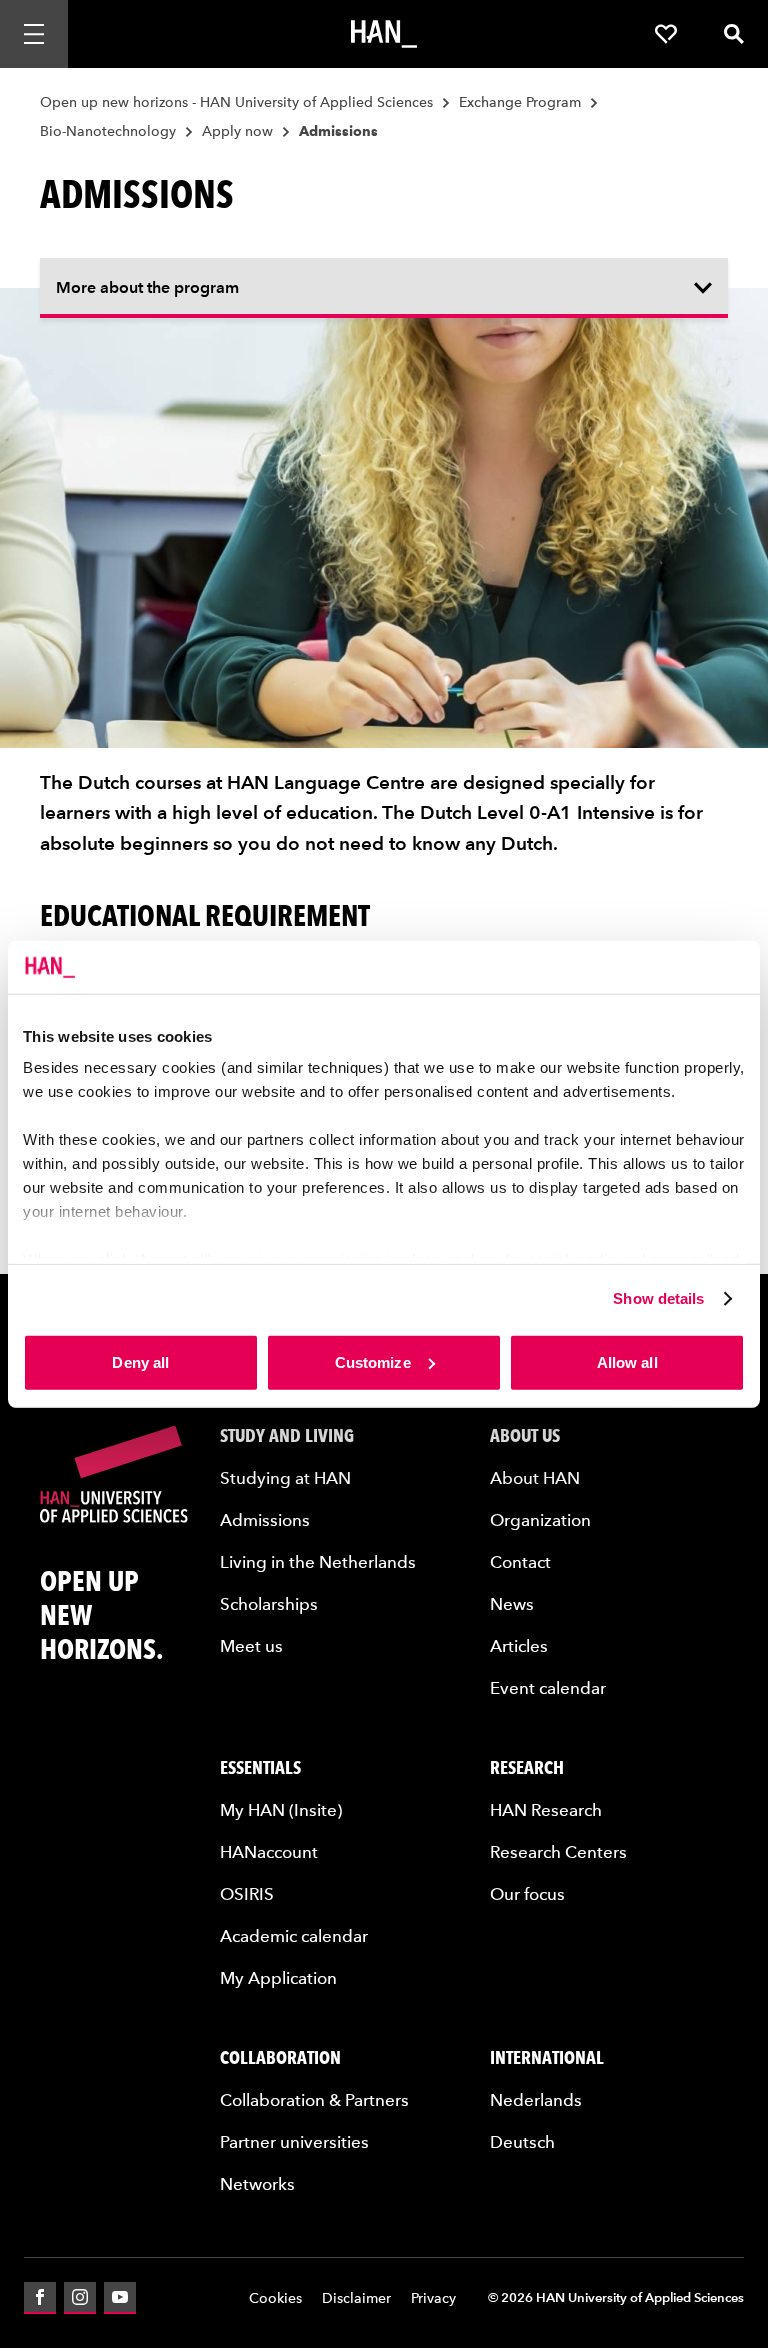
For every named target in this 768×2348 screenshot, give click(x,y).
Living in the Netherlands (318, 1562)
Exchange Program (520, 102)
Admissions (265, 1520)
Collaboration (280, 2057)
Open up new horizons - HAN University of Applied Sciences (236, 102)
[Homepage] (384, 34)
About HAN (535, 1478)
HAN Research (546, 1810)
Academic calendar (294, 1936)
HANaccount (269, 1852)
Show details (658, 1298)
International (547, 2057)
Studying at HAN (285, 1478)
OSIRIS (247, 1894)
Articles (519, 1646)
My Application (278, 1978)
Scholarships (269, 1604)
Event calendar (548, 1688)
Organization (540, 1520)
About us (525, 1435)
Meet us (251, 1646)
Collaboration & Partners (314, 2100)
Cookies (275, 2298)
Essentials (260, 1767)
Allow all (627, 1361)
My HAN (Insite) (281, 1810)
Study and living (287, 1435)
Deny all (140, 1361)
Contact (520, 1562)
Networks (257, 2184)
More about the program (147, 287)
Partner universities (294, 2142)
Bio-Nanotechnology (108, 131)
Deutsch (522, 2142)
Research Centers (558, 1852)
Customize (373, 1361)
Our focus (527, 1894)
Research (527, 1767)
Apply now (237, 131)
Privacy (433, 2298)
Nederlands (536, 2100)
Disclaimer (356, 2298)
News (512, 1604)
